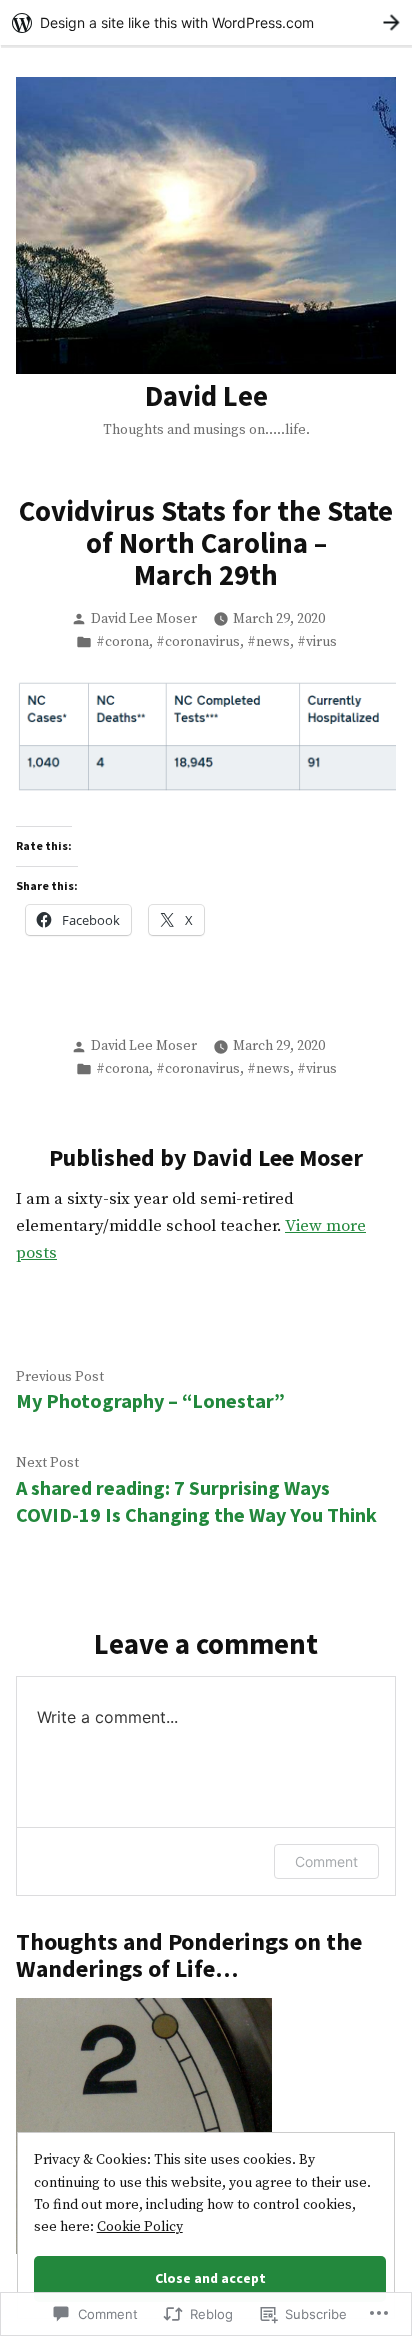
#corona (122, 642)
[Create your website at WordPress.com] (206, 22)
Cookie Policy (140, 2227)
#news (268, 642)
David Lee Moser (144, 619)
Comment (326, 1861)
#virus (317, 642)
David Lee (206, 396)
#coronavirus (198, 642)
